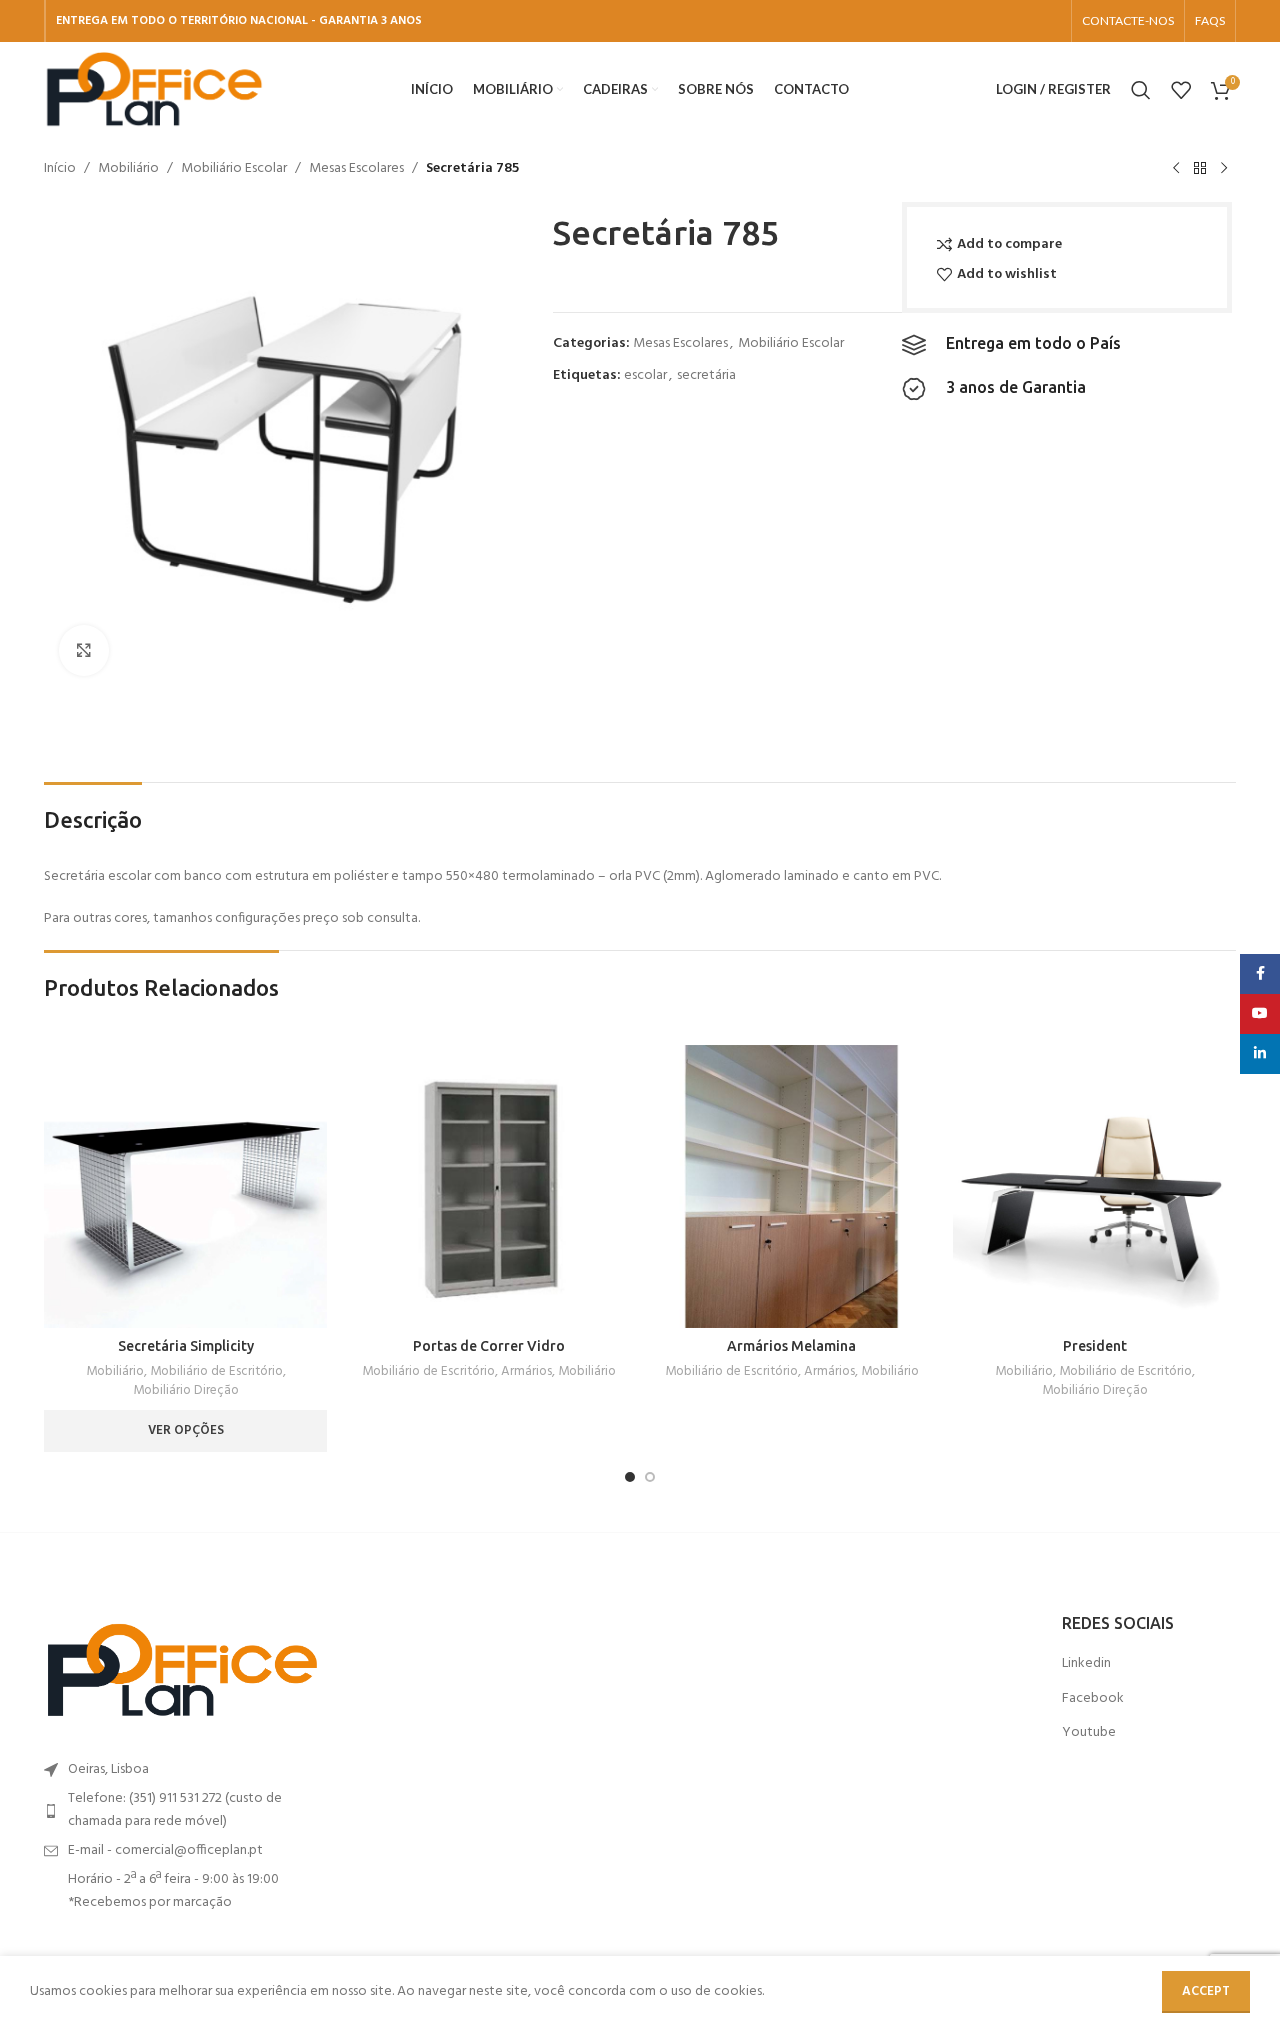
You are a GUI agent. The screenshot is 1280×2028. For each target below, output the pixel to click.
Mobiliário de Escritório (216, 1372)
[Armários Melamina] (791, 1186)
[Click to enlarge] (84, 650)
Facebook (1093, 1699)
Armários (526, 1372)
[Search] (1141, 90)
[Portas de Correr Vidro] (488, 1186)
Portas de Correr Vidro (489, 1346)
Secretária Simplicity (186, 1346)
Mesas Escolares (356, 169)
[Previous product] (1176, 169)
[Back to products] (1200, 169)
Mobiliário (128, 169)
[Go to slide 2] (650, 1477)
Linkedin (1086, 1664)
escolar (645, 375)
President (1095, 1346)
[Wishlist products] (1181, 90)
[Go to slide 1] (630, 1477)
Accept (1206, 1991)
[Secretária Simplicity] (185, 1186)
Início (60, 169)
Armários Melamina (791, 1346)
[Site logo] (154, 89)
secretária (706, 375)
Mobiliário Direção (186, 1391)
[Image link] (182, 1670)
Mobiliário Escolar (234, 169)
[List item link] (182, 1810)
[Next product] (1224, 169)
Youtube (1089, 1733)
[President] (1094, 1186)
